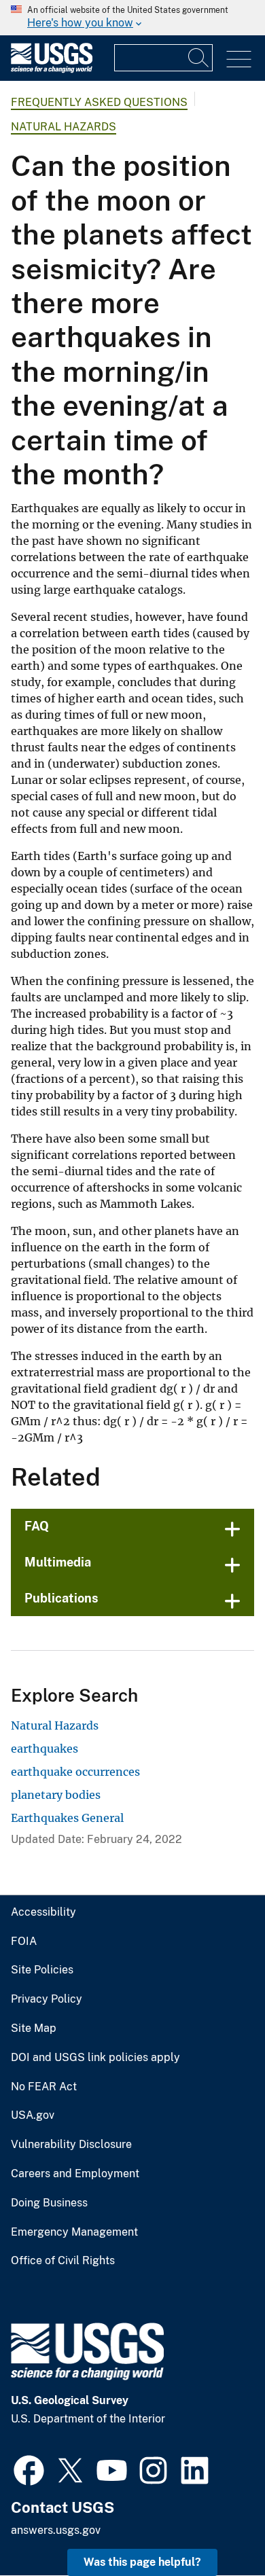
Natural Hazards (64, 127)
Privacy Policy (47, 1999)
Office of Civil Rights (63, 2261)
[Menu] (239, 59)
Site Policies (42, 1970)
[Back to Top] (216, 2527)
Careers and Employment (75, 2174)
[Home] (52, 70)
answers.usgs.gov (56, 2530)
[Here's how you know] (132, 18)
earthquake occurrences (75, 1772)
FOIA (24, 1942)
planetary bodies (56, 1795)
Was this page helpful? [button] (142, 2562)
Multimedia (58, 1562)
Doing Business (49, 2203)
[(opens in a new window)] (29, 2469)
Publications (61, 1598)
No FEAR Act (44, 2087)
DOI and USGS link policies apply (95, 2058)
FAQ (37, 1526)
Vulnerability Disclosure (71, 2145)
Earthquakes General (67, 1818)
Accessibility (43, 1912)
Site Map (34, 2028)
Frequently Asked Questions (99, 102)
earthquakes (45, 1749)
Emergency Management (74, 2232)
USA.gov (33, 2115)
